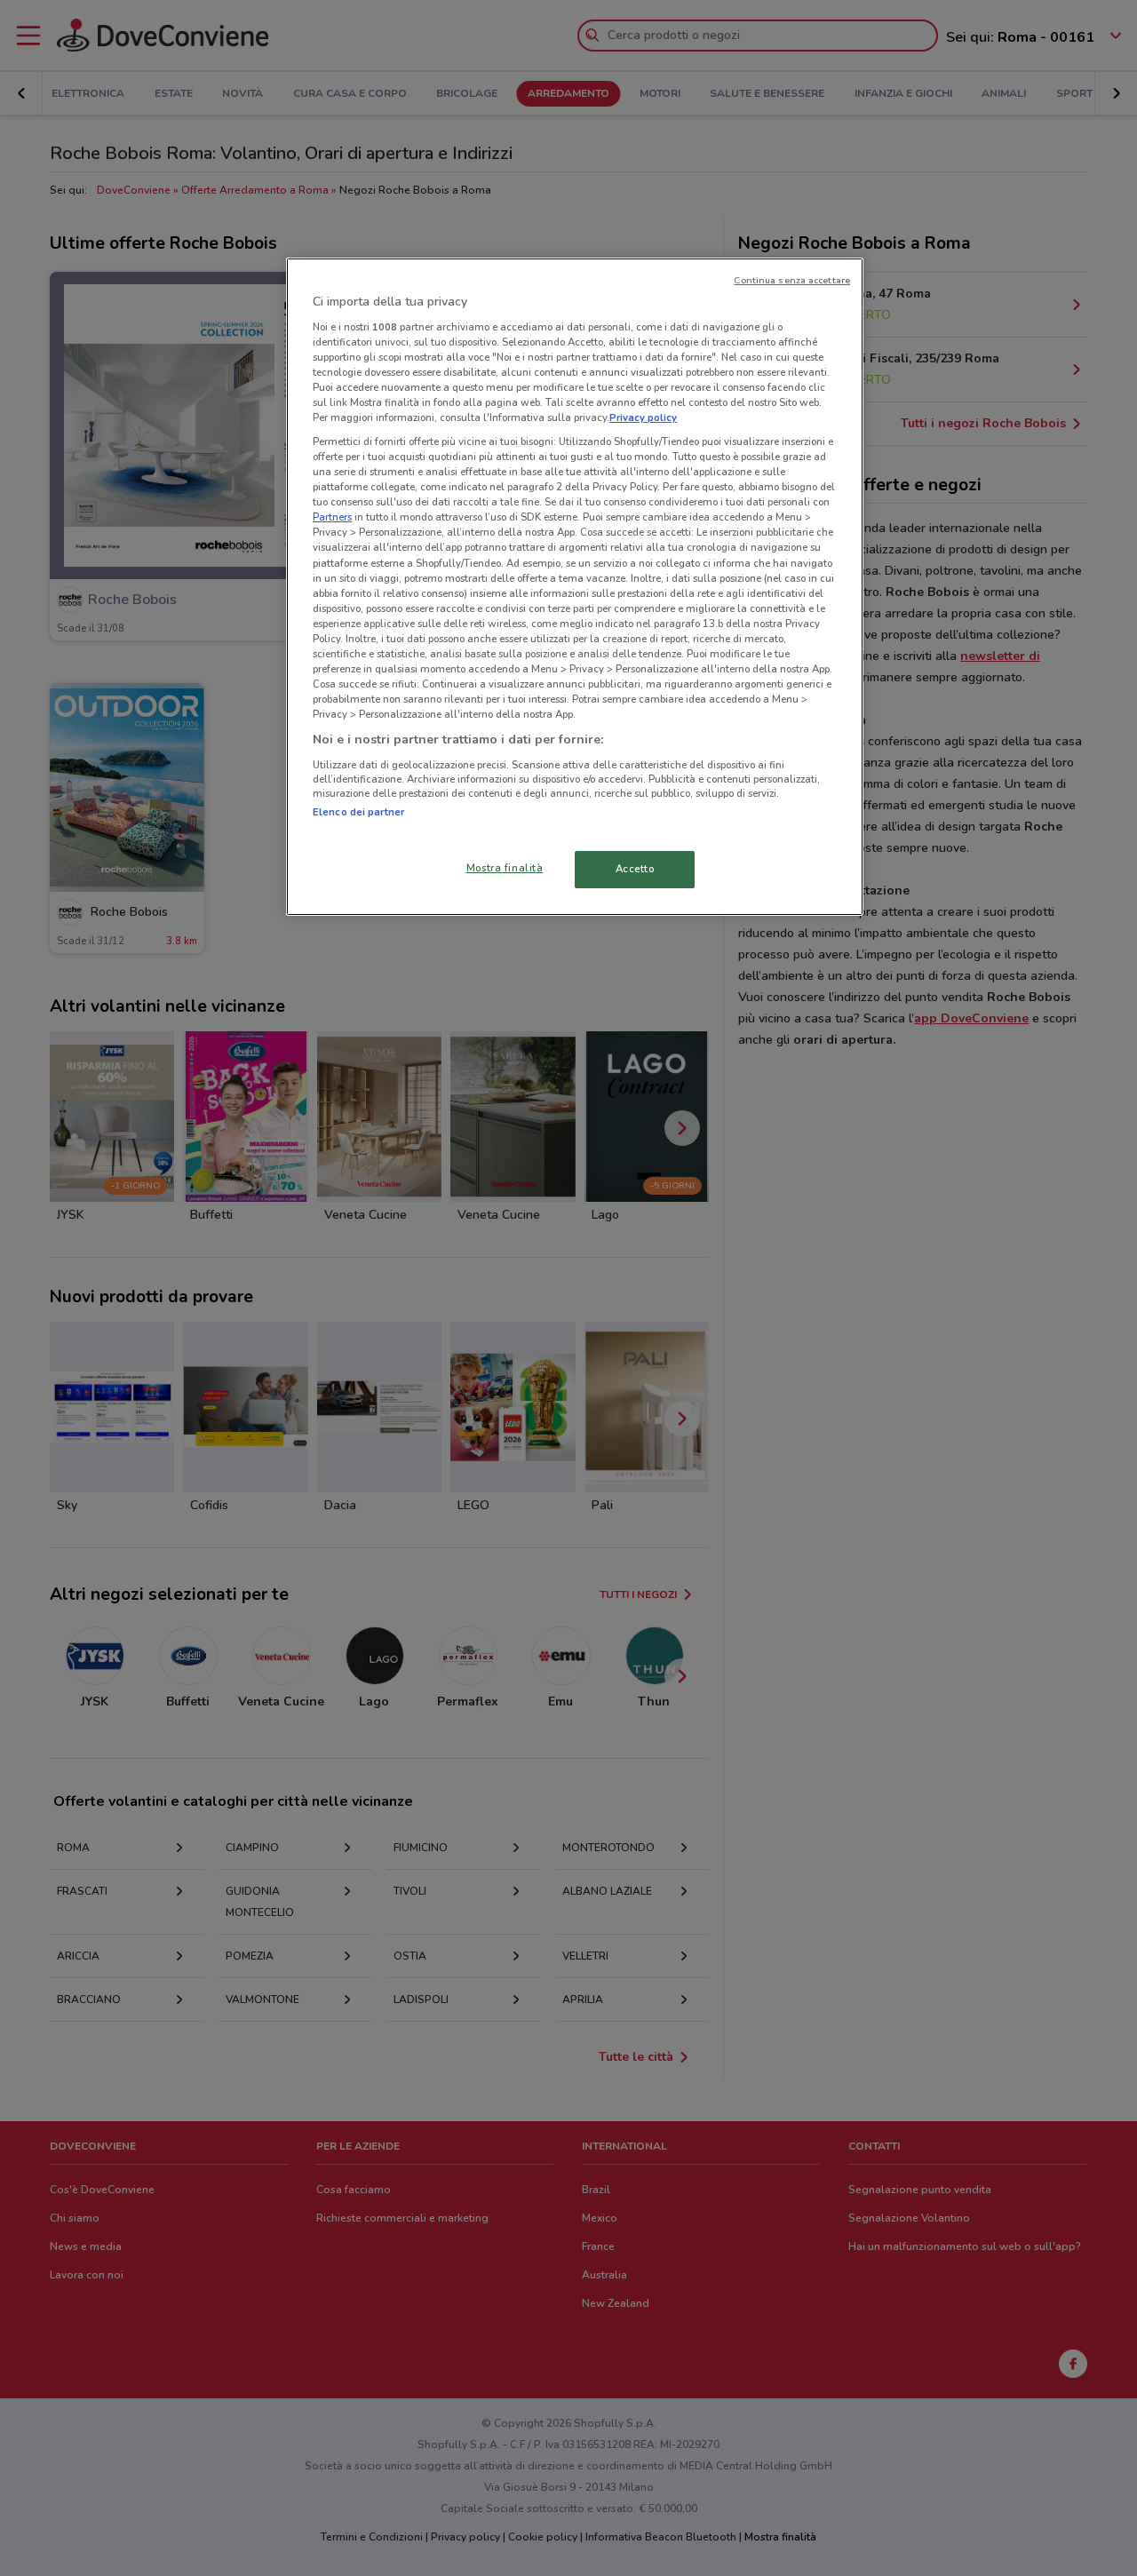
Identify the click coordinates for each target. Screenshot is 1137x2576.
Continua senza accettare (792, 280)
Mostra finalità (505, 868)
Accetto (635, 869)
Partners (332, 517)
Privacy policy (643, 417)
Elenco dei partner (358, 812)
